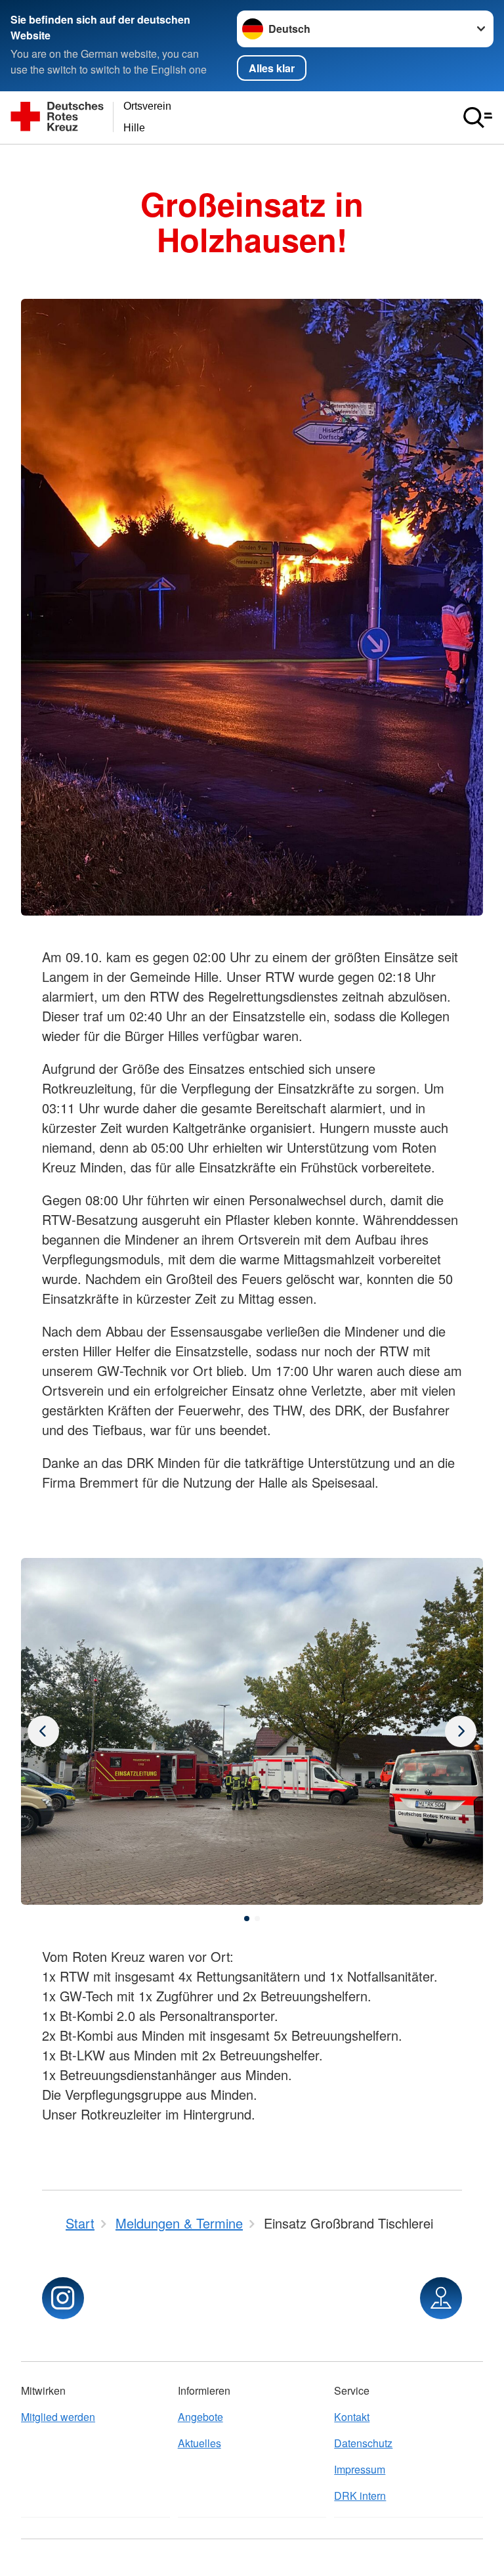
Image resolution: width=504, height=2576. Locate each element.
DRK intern (360, 2496)
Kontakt (352, 2417)
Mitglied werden (58, 2417)
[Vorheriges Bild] (461, 1731)
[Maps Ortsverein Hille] (441, 2298)
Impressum (360, 2469)
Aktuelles (199, 2443)
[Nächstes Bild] (43, 1731)
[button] (247, 1919)
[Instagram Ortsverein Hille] (63, 2298)
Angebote (200, 2417)
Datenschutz (363, 2443)
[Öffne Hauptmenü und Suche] (478, 118)
